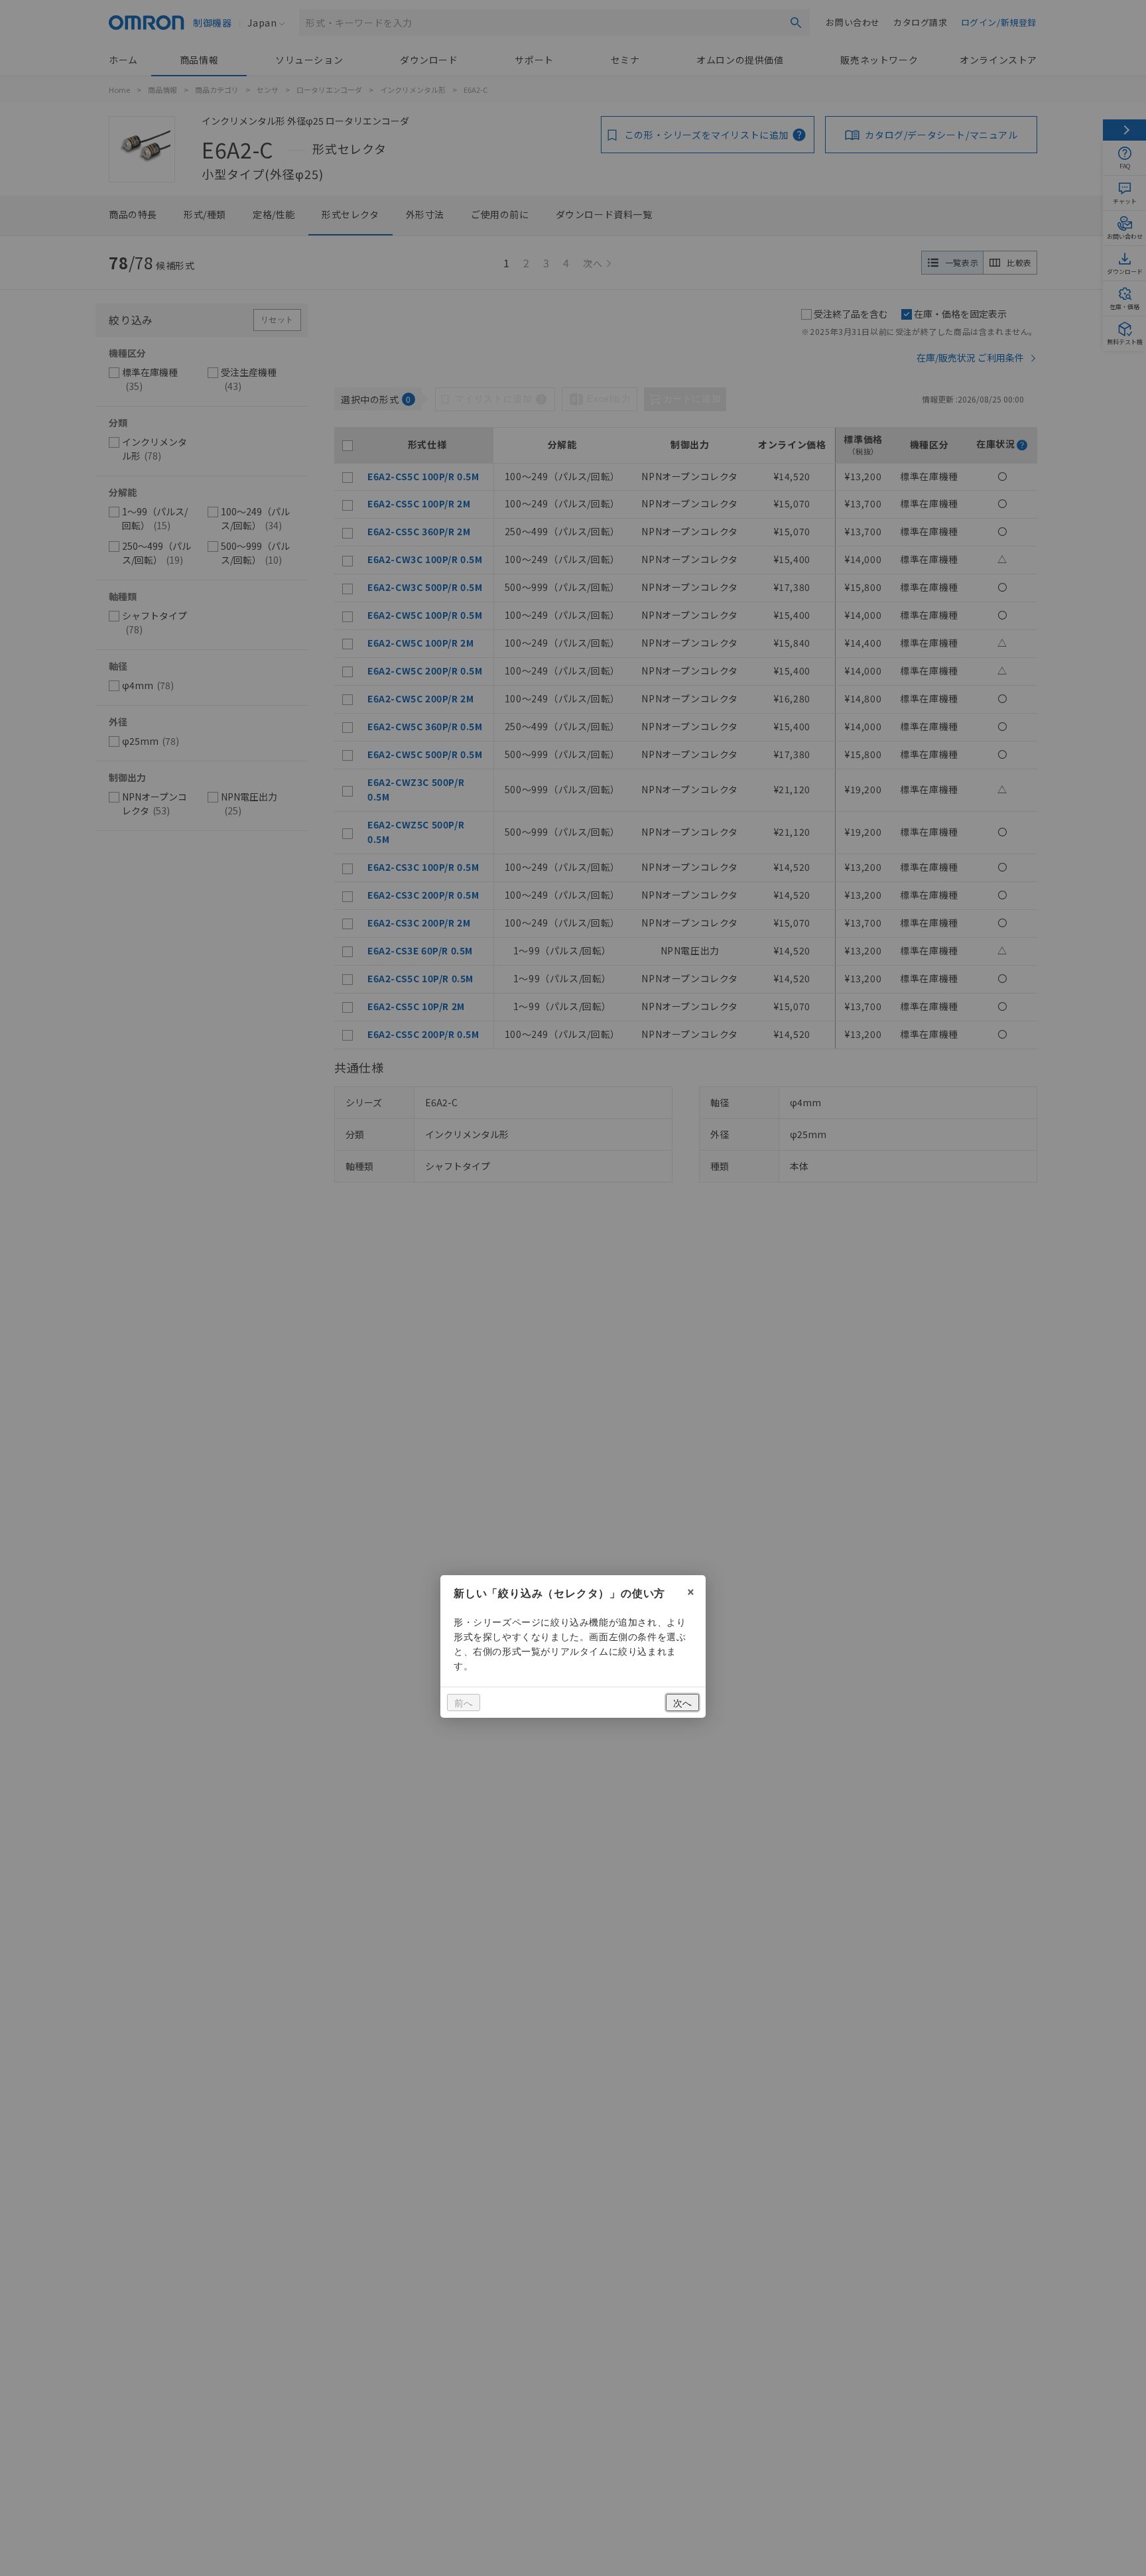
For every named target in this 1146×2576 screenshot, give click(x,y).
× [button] (691, 1590)
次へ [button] (682, 1703)
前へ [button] (464, 1703)
